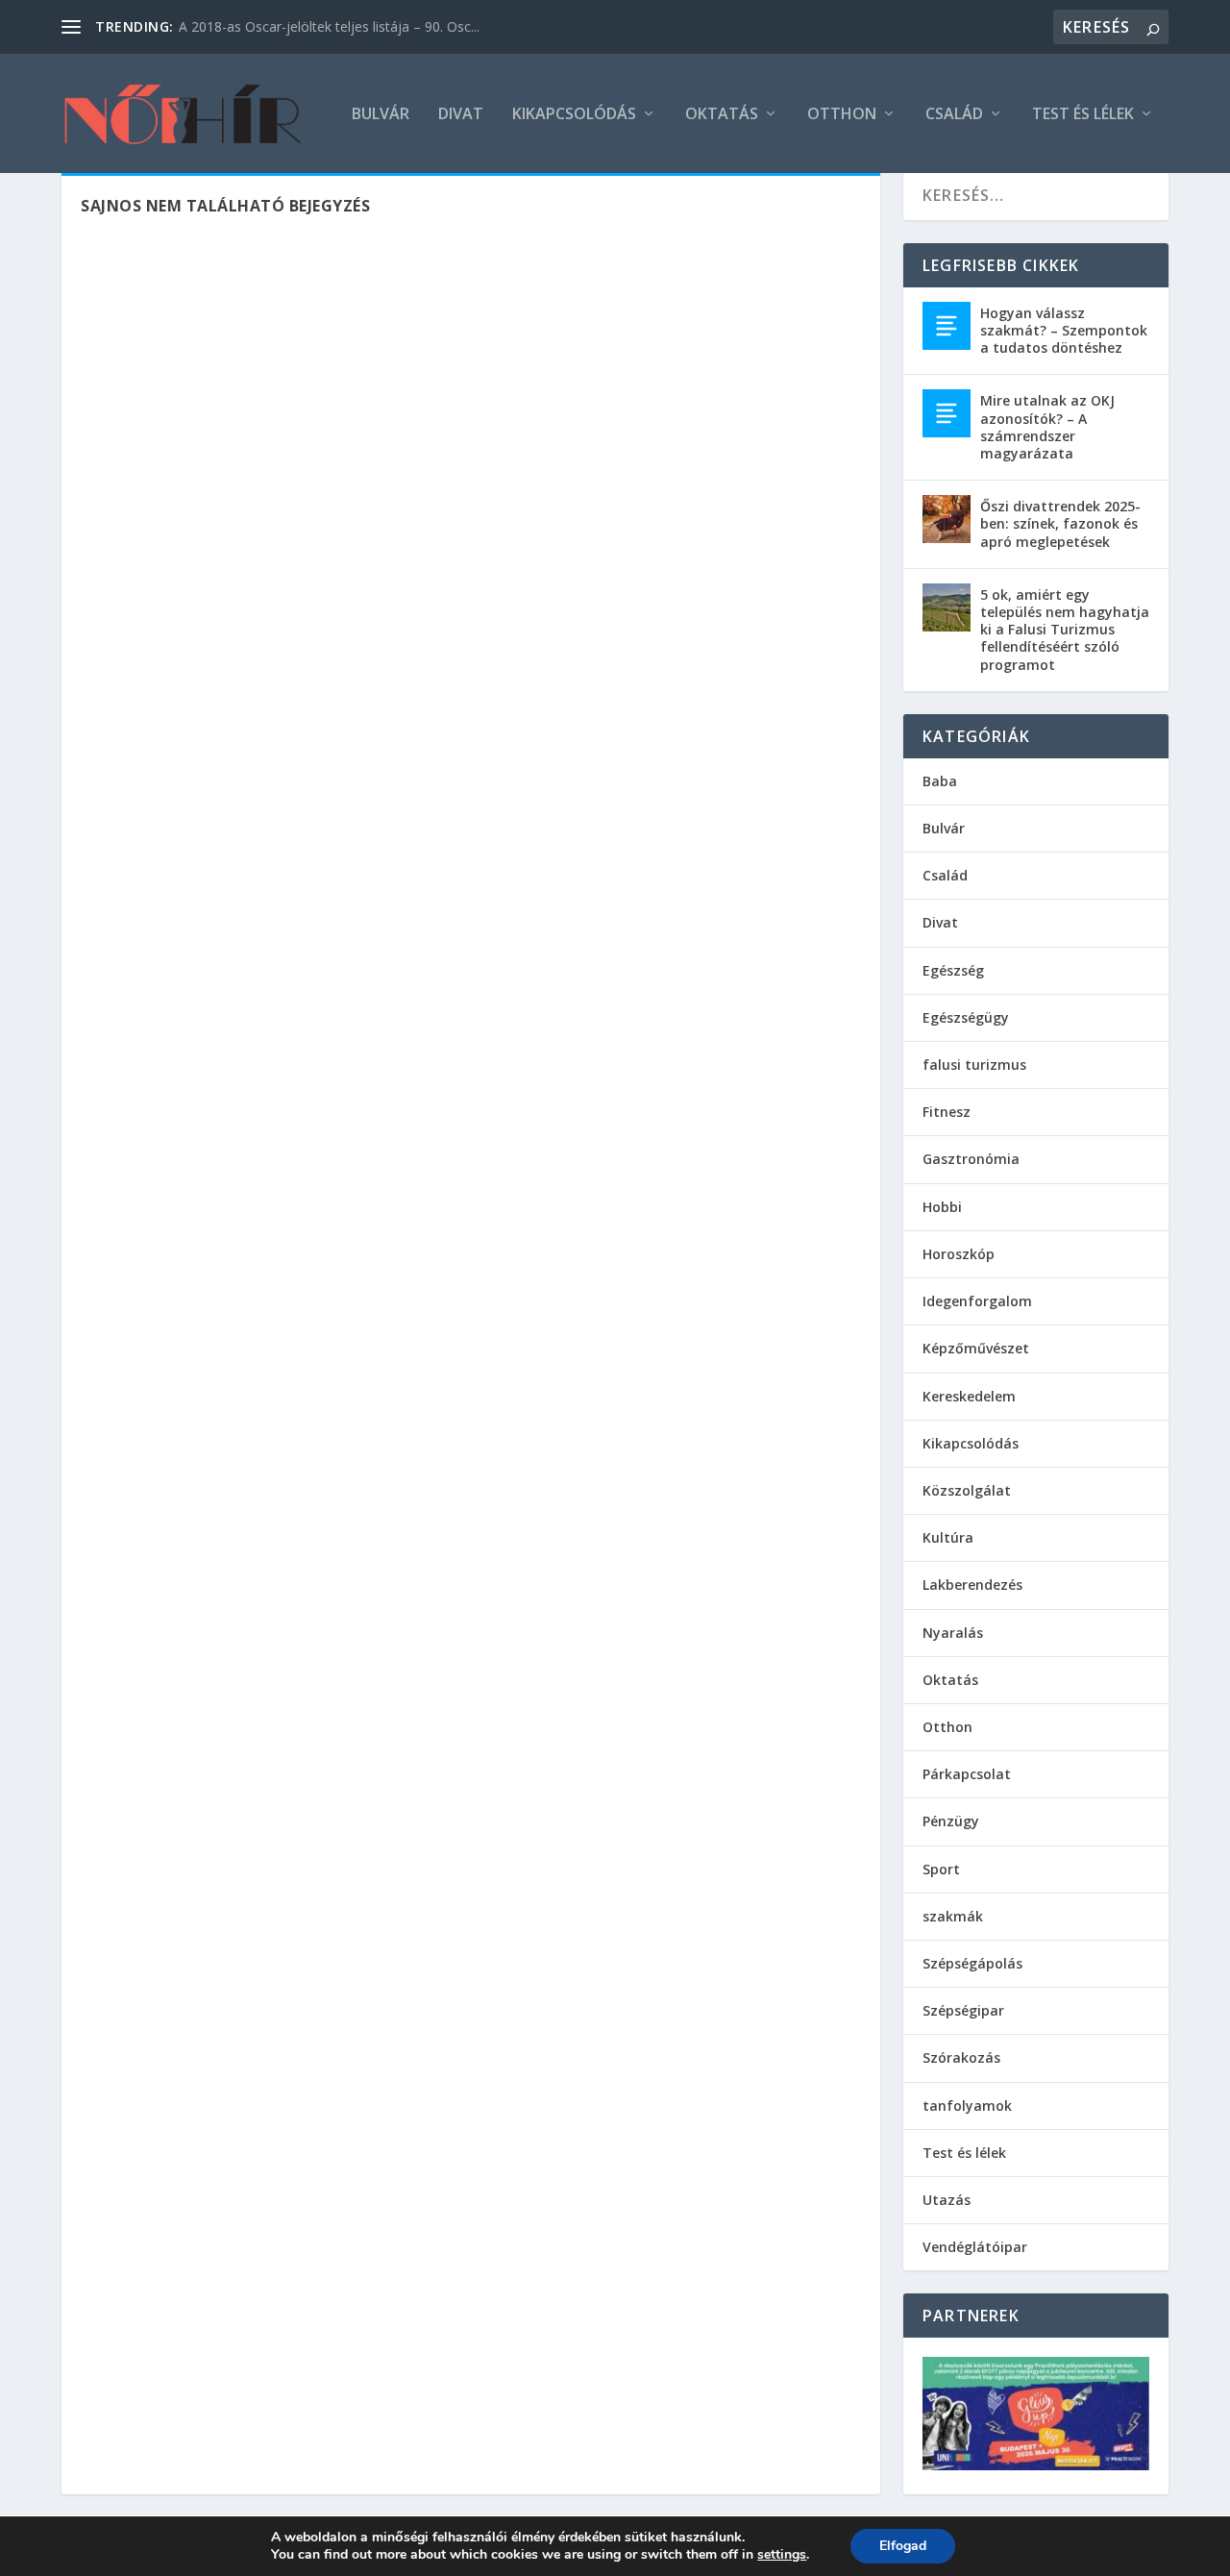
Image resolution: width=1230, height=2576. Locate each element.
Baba (940, 781)
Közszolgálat (967, 1490)
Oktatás (722, 115)
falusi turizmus (974, 1065)
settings (782, 2555)
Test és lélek (1083, 115)
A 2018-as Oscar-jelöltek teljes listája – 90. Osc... (329, 26)
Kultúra (948, 1537)
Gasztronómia (971, 1159)
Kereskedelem (969, 1396)
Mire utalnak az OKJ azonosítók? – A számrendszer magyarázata (1047, 427)
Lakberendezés (972, 1585)
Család (954, 115)
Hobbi (942, 1207)
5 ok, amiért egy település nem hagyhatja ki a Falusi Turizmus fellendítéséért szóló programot (1065, 630)
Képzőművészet (976, 1348)
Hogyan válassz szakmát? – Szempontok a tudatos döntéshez (1064, 330)
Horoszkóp (959, 1254)
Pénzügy (951, 1821)
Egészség (953, 970)
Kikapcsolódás (574, 115)
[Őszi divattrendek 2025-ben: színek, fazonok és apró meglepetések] (947, 519)
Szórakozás (961, 2057)
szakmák (953, 1916)
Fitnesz (947, 1112)
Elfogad (903, 2546)
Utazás (947, 2200)
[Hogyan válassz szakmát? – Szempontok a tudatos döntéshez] (947, 326)
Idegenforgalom (977, 1301)
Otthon (842, 115)
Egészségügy (966, 1017)
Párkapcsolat (967, 1774)
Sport (941, 1869)
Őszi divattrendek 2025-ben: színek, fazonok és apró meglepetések (1060, 523)
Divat (461, 115)
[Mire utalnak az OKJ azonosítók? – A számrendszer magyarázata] (947, 413)
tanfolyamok (967, 2105)
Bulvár (381, 115)
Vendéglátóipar (975, 2247)
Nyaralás (953, 1633)
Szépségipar (963, 2010)
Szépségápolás (972, 1963)
